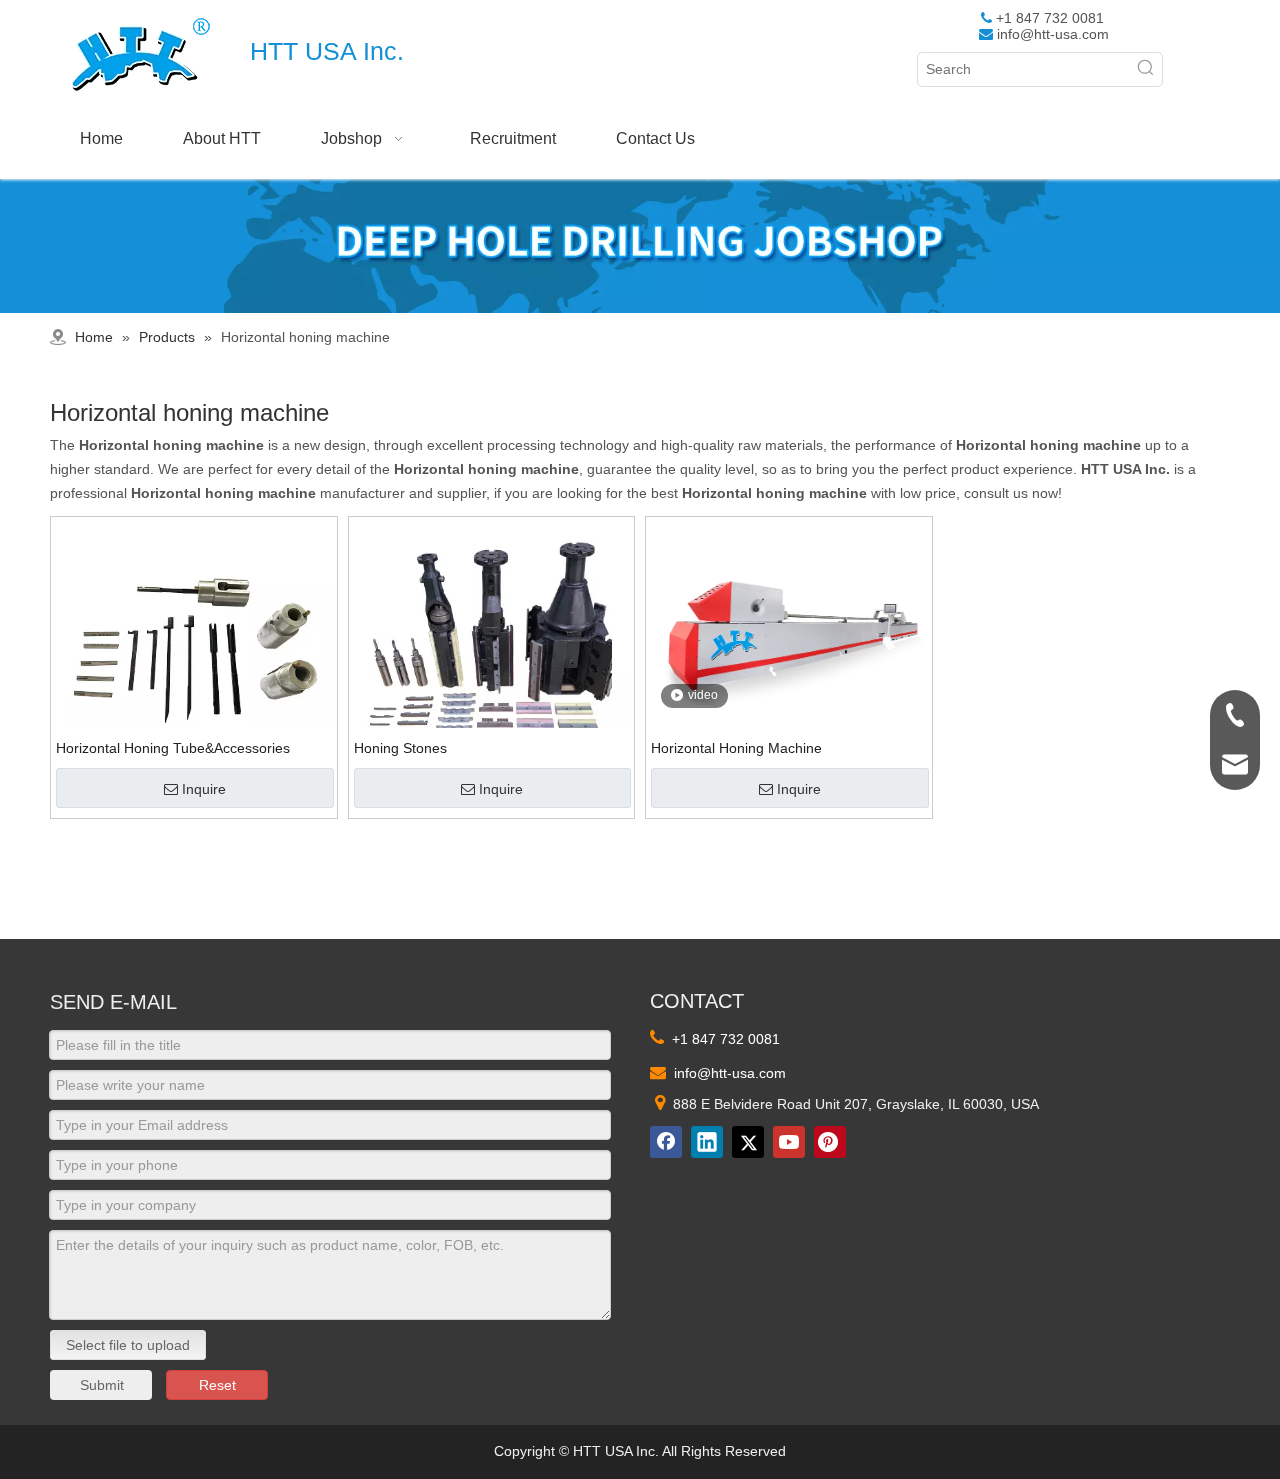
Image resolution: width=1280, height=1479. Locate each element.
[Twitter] (748, 1142)
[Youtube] (789, 1142)
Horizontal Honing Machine (736, 748)
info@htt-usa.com (1053, 34)
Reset (217, 1385)
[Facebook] (666, 1142)
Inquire (204, 789)
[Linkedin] (707, 1142)
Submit (102, 1385)
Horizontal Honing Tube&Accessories (173, 748)
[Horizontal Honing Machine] (789, 612)
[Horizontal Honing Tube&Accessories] (194, 658)
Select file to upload (128, 1345)
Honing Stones (400, 748)
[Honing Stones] (492, 658)
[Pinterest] (830, 1142)
